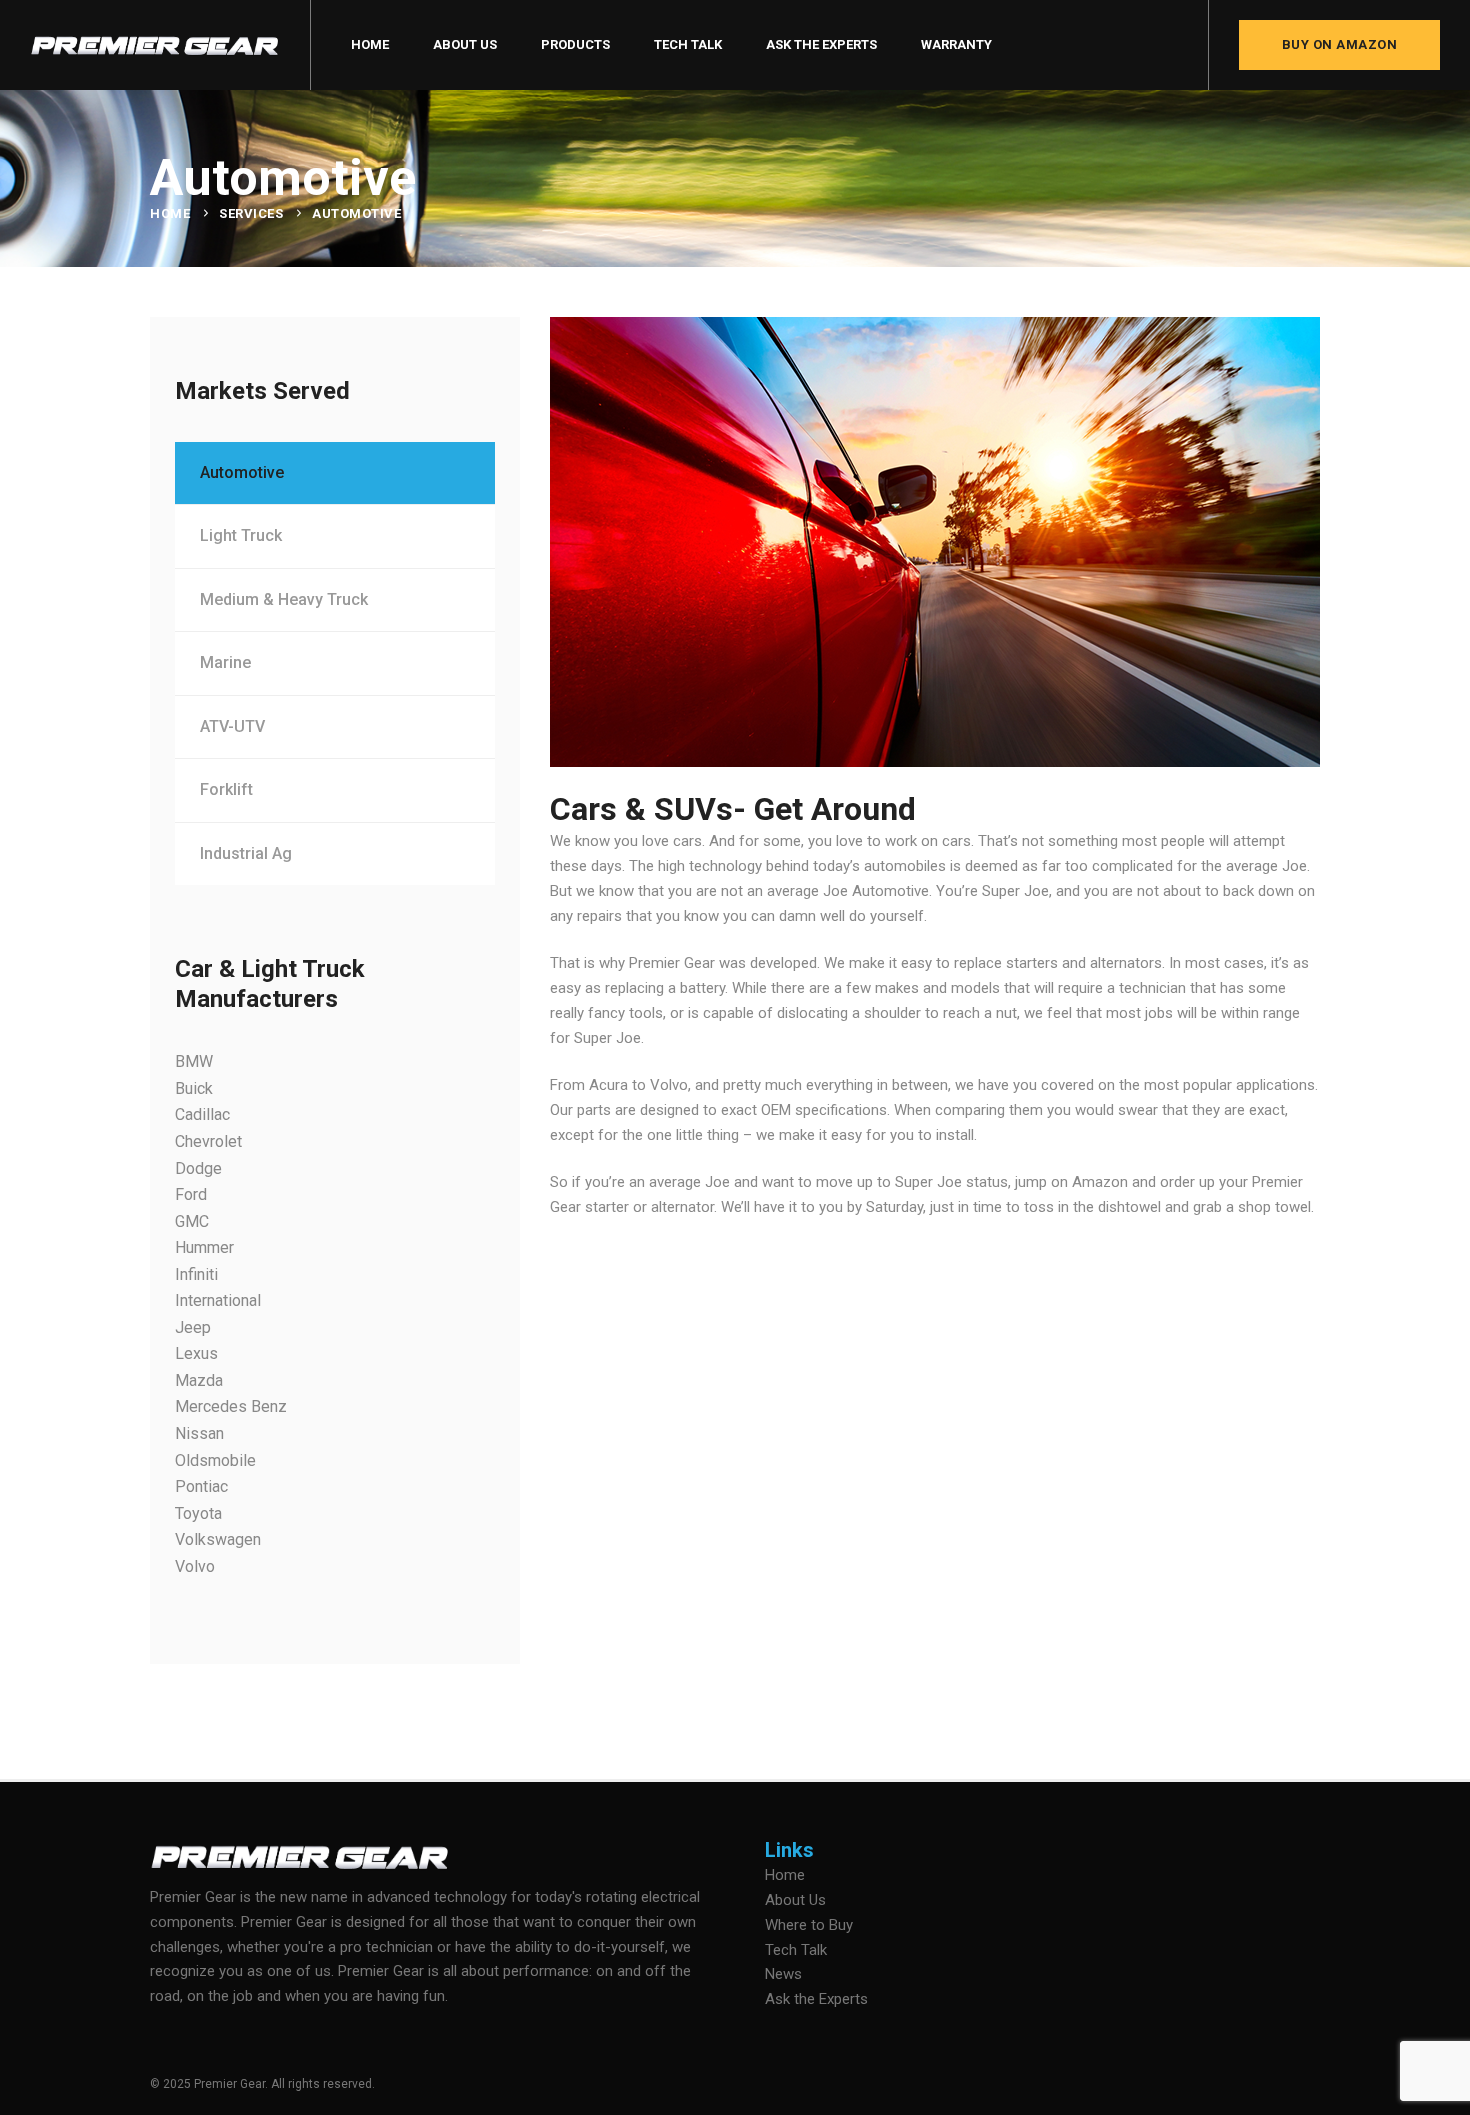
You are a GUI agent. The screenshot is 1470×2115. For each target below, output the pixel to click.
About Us (795, 1900)
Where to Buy (809, 1925)
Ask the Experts (816, 1999)
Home (170, 213)
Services (251, 213)
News (783, 1974)
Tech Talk (796, 1950)
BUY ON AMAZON (1340, 44)
